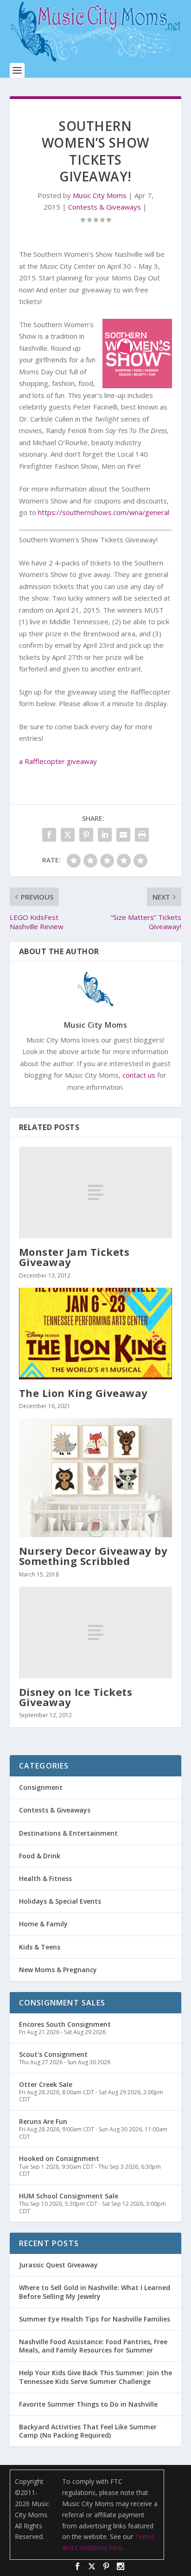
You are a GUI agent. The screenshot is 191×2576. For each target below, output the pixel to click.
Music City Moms (100, 195)
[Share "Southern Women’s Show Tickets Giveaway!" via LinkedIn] (105, 835)
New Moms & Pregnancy (58, 1970)
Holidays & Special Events (60, 1901)
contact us (139, 1075)
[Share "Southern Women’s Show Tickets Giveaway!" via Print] (142, 835)
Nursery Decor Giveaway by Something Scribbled (93, 1556)
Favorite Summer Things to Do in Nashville (88, 2404)
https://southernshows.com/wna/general (104, 512)
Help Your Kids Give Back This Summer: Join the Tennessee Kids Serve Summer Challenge (95, 2377)
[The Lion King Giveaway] (96, 1334)
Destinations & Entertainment (68, 1833)
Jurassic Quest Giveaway (58, 2265)
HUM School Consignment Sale (69, 2196)
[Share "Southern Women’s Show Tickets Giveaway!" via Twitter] (68, 835)
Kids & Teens (40, 1947)
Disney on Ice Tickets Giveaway (76, 1697)
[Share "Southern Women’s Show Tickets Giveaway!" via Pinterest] (86, 835)
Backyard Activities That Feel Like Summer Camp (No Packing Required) (88, 2431)
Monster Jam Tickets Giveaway (74, 1257)
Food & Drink (40, 1856)
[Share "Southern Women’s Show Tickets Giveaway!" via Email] (123, 835)
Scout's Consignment (53, 2054)
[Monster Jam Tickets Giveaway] (96, 1192)
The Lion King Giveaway (83, 1393)
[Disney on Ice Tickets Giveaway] (96, 1633)
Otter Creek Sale (46, 2084)
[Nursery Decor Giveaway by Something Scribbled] (96, 1478)
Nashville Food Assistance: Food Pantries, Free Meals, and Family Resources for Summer (93, 2346)
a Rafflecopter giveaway (58, 761)
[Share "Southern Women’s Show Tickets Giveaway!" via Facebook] (49, 835)
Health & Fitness (45, 1878)
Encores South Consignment (65, 2024)
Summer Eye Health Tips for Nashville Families (95, 2319)
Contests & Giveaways (105, 207)
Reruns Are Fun (43, 2121)
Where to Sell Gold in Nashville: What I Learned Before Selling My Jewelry (95, 2292)
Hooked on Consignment (59, 2158)
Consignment (41, 1787)
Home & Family (43, 1924)
